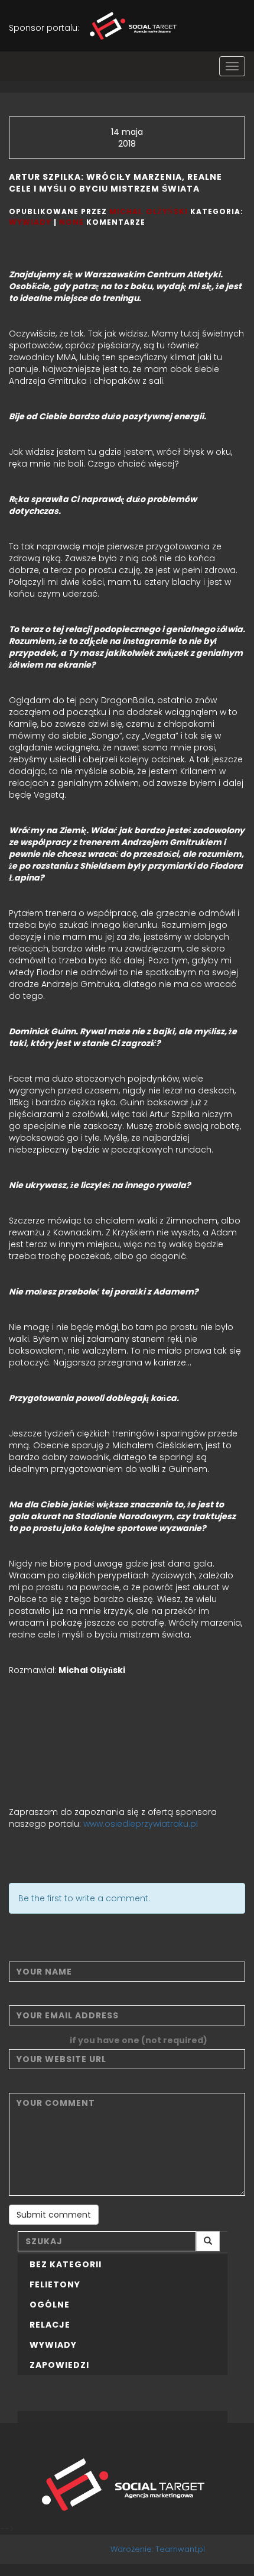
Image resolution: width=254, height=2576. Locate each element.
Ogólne (50, 2305)
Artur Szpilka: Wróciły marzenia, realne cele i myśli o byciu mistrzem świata (115, 183)
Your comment (43, 2084)
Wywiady (30, 222)
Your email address (53, 1996)
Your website (108, 2040)
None (71, 222)
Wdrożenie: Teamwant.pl (158, 2549)
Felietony (55, 2284)
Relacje (50, 2325)
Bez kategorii (66, 2264)
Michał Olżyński (149, 211)
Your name (34, 1953)
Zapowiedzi (59, 2365)
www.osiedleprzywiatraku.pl (139, 1824)
